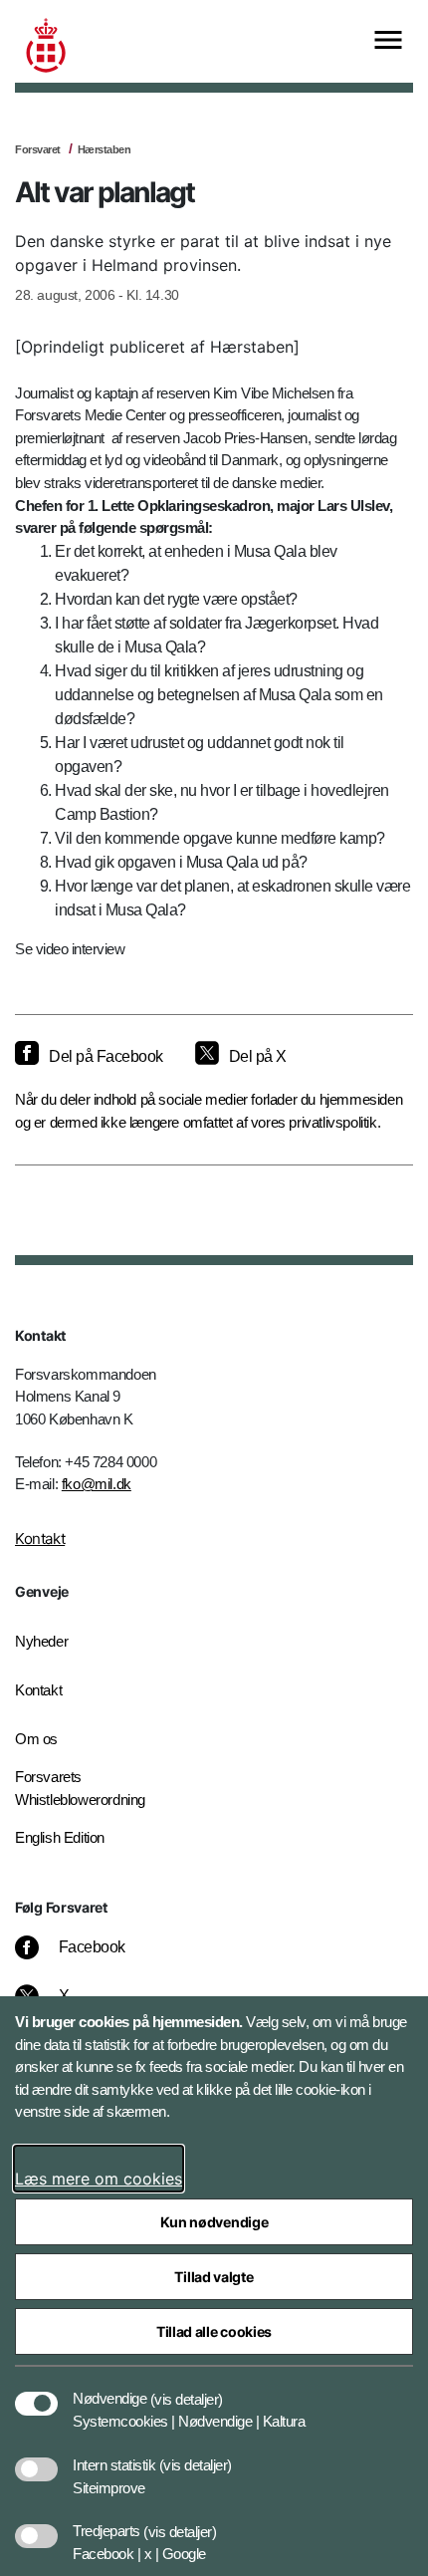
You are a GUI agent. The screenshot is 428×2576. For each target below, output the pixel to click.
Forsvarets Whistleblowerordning (80, 1788)
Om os (36, 1739)
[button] (187, 2389)
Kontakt (40, 1539)
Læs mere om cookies (99, 2179)
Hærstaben (105, 149)
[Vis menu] (388, 41)
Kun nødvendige (214, 2222)
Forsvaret (38, 149)
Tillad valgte (214, 2277)
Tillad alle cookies (214, 2331)
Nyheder (41, 1641)
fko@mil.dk (97, 1484)
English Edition (60, 1837)
